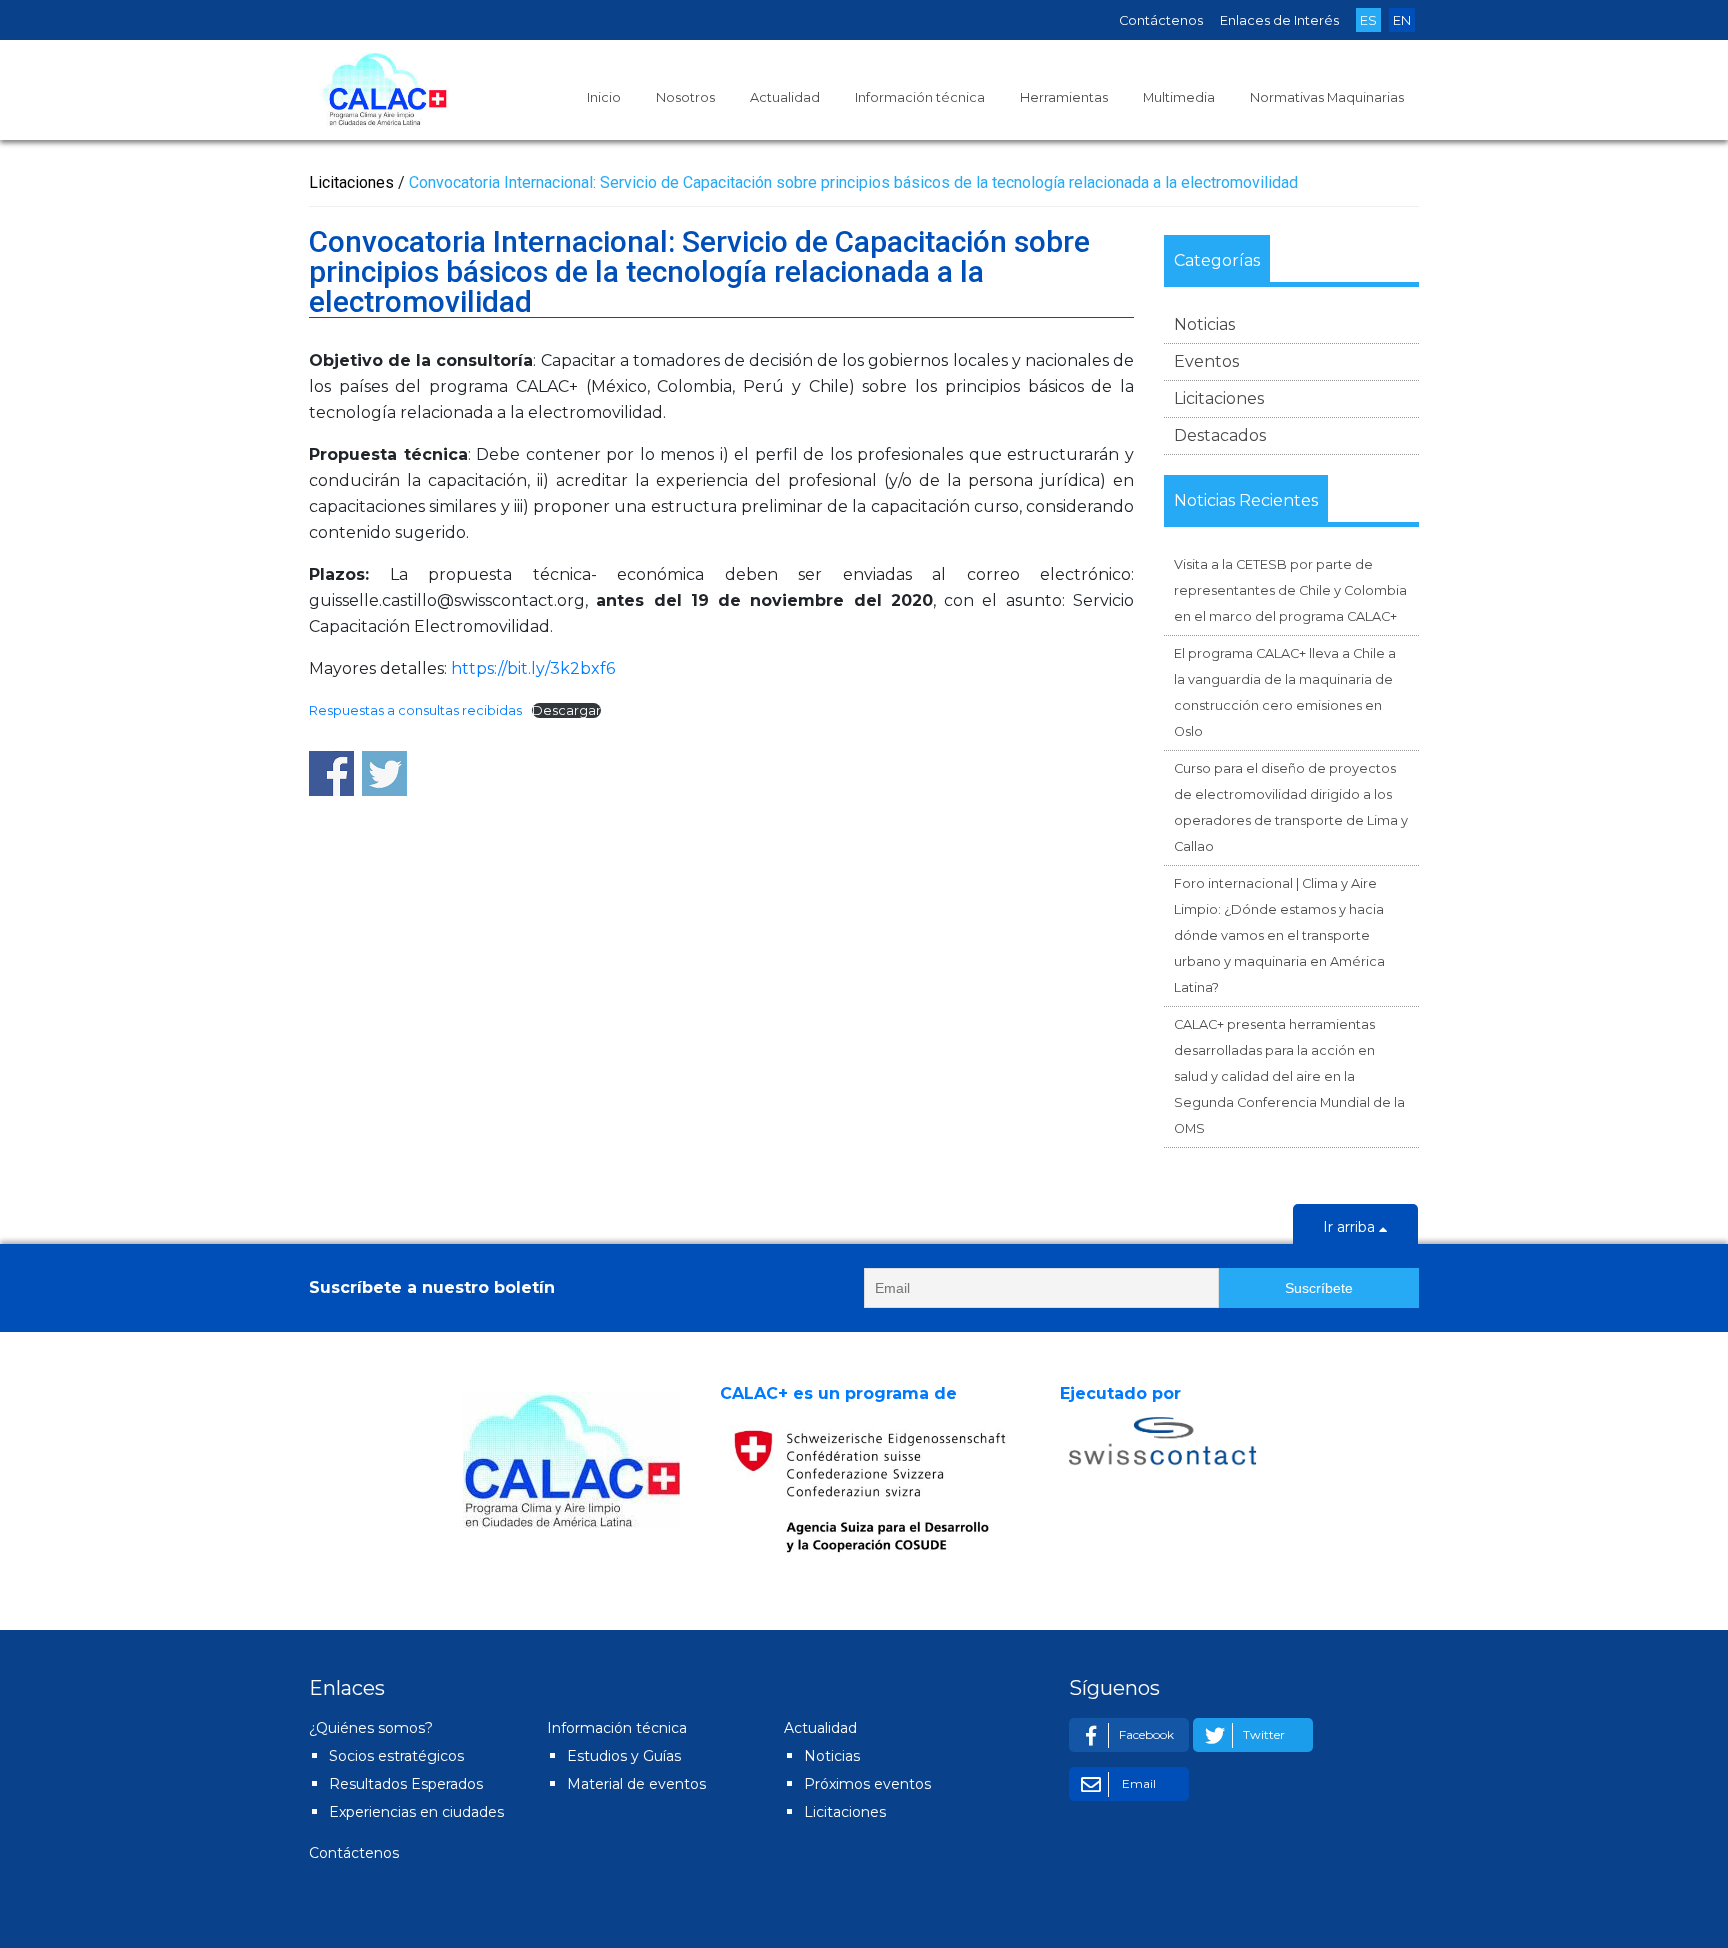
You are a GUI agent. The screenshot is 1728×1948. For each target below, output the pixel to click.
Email (1137, 1783)
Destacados (1220, 435)
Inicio (604, 97)
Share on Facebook (331, 773)
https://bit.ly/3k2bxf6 (533, 668)
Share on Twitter (384, 773)
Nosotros (685, 97)
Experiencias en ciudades (416, 1812)
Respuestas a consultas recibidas (415, 710)
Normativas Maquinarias (1327, 97)
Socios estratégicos (396, 1756)
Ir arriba (1351, 1227)
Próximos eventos (867, 1784)
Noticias (1204, 324)
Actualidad (785, 97)
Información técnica (920, 97)
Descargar (566, 710)
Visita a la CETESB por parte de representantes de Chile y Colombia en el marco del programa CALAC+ (1290, 590)
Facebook (1146, 1734)
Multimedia (1179, 97)
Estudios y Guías (624, 1756)
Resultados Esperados (406, 1784)
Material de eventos (636, 1784)
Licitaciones (1219, 398)
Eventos (1206, 361)
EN (1402, 20)
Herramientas (1064, 97)
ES (1368, 20)
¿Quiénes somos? (371, 1728)
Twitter (1264, 1734)
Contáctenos (1161, 20)
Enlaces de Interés (1279, 20)
